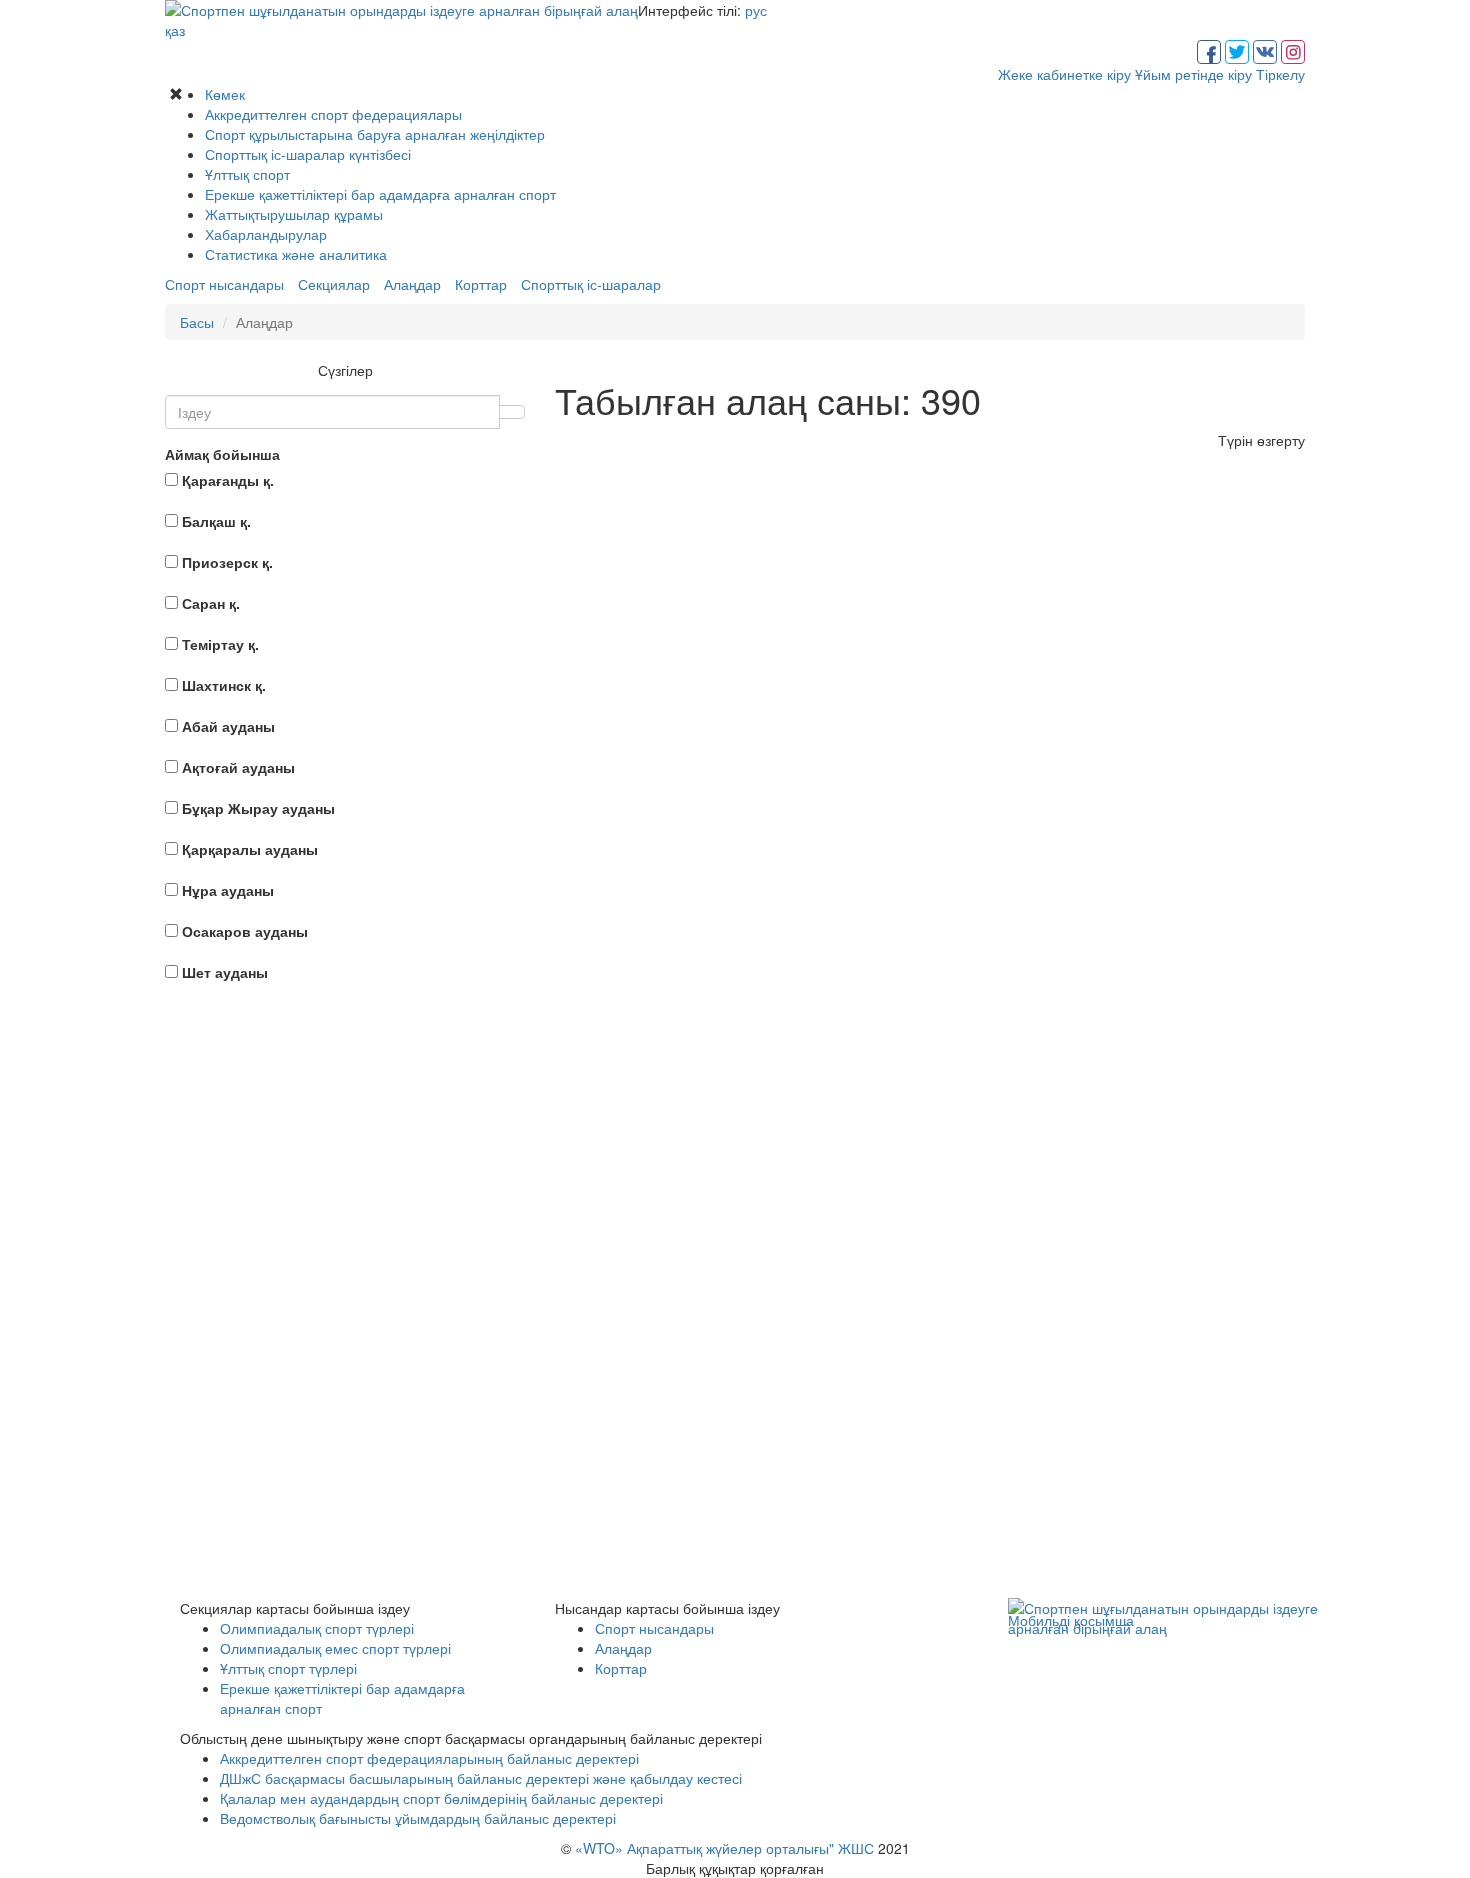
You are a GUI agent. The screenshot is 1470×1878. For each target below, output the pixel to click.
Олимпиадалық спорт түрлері (317, 1628)
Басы (197, 322)
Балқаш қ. (216, 521)
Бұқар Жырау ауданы (258, 808)
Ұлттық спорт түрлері (288, 1668)
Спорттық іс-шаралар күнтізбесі (308, 154)
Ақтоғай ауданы (238, 767)
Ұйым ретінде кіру (1193, 74)
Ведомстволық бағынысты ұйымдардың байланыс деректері (418, 1818)
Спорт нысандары (224, 284)
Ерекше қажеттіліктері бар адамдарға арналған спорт (380, 194)
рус (756, 10)
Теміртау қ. (220, 644)
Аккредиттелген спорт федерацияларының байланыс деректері (429, 1758)
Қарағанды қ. (228, 480)
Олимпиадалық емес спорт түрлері (335, 1648)
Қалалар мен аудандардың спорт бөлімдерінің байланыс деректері (441, 1798)
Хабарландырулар (266, 234)
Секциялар (334, 284)
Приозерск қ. (227, 562)
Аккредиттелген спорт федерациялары (333, 114)
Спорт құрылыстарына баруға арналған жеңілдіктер (375, 134)
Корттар (481, 284)
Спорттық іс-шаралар (591, 284)
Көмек (225, 94)
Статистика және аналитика (296, 254)
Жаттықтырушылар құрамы (294, 214)
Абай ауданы (228, 726)
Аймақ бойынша (222, 454)
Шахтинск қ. (224, 685)
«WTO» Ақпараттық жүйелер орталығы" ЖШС (724, 1848)
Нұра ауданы (228, 890)
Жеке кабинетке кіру (1064, 74)
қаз (175, 30)
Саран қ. (211, 603)
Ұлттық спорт (247, 174)
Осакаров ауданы (245, 931)
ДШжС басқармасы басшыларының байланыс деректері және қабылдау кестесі (481, 1778)
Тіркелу (1280, 74)
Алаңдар (412, 284)
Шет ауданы (225, 972)
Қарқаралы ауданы (250, 849)
